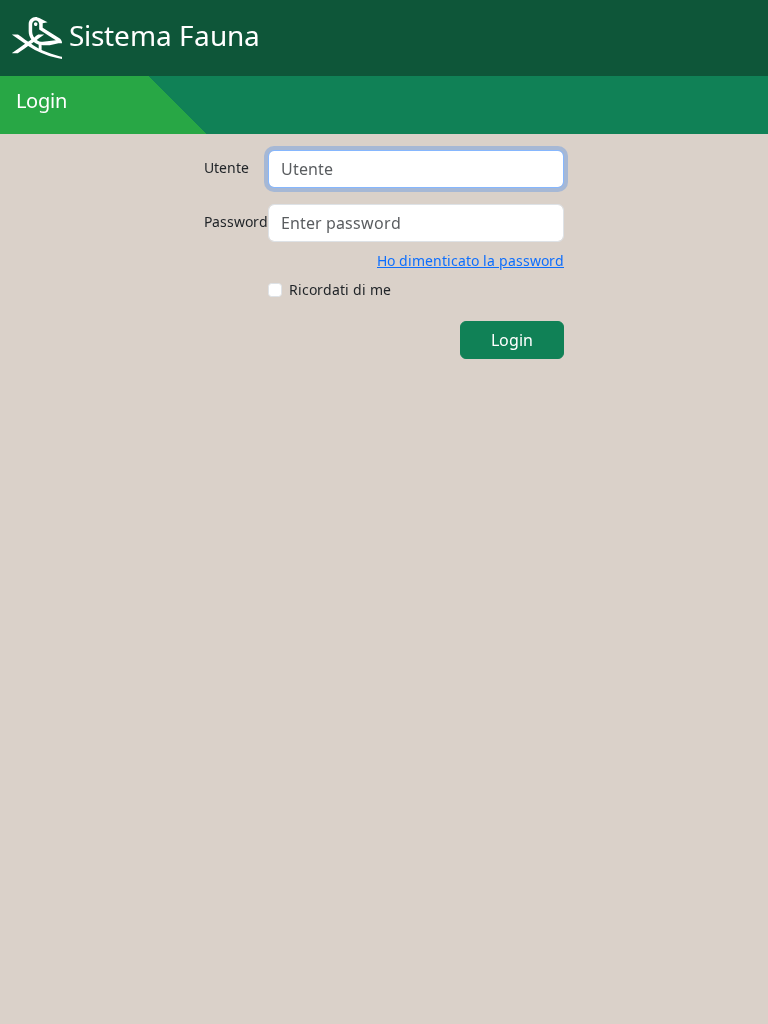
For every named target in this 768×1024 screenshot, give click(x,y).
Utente (226, 167)
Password (230, 221)
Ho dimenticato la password (470, 260)
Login (512, 340)
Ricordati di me (340, 289)
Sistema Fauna (161, 35)
